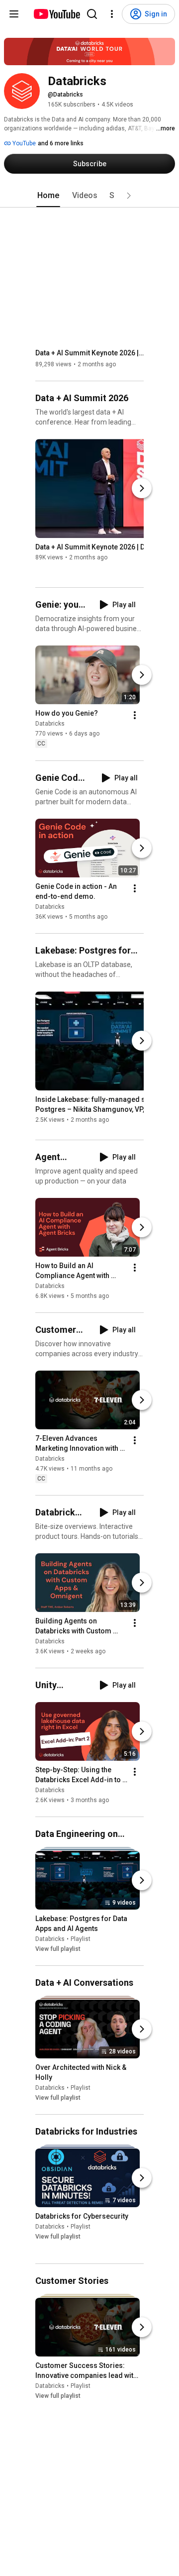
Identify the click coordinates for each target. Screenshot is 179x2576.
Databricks (50, 724)
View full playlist (58, 1949)
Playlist (81, 1939)
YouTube (23, 143)
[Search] (92, 14)
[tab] (48, 196)
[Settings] (112, 14)
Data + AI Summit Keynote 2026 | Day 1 (90, 353)
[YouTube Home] (56, 14)
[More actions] (135, 716)
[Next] (142, 488)
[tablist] (89, 196)
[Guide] (14, 14)
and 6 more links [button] (61, 143)
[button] (129, 196)
